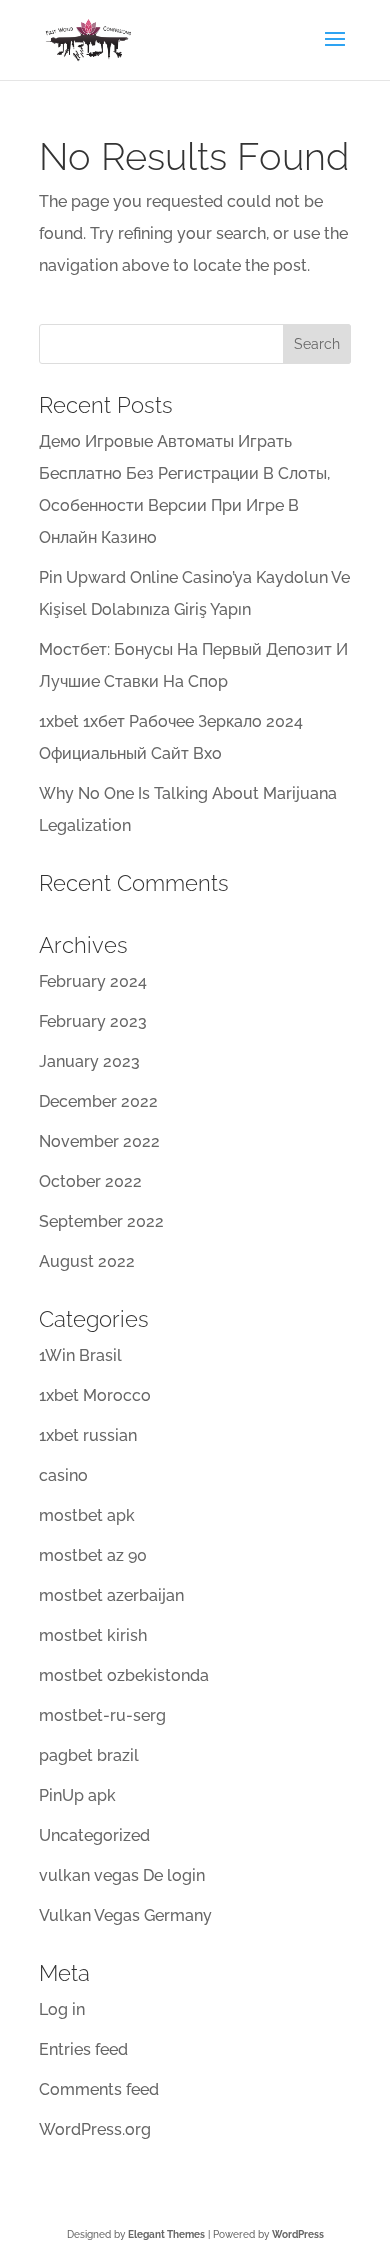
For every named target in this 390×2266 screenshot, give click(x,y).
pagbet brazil (89, 1755)
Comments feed (99, 2089)
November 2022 (99, 1141)
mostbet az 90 (93, 1555)
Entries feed (83, 2049)
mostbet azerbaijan (111, 1595)
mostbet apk (87, 1515)
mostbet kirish (93, 1635)
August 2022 (87, 1261)
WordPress (298, 2234)
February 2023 (93, 1021)
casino (63, 1475)
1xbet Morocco (95, 1395)
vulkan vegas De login (122, 1875)
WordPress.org (95, 2129)
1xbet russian (88, 1435)
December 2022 (98, 1101)
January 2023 (89, 1061)
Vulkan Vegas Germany (125, 1915)
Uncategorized (94, 1835)
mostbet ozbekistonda (124, 1675)
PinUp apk (77, 1795)
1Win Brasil (80, 1355)
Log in (62, 2009)
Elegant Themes (166, 2234)
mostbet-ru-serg (102, 1715)
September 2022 (101, 1221)
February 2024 (93, 981)
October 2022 (90, 1181)
